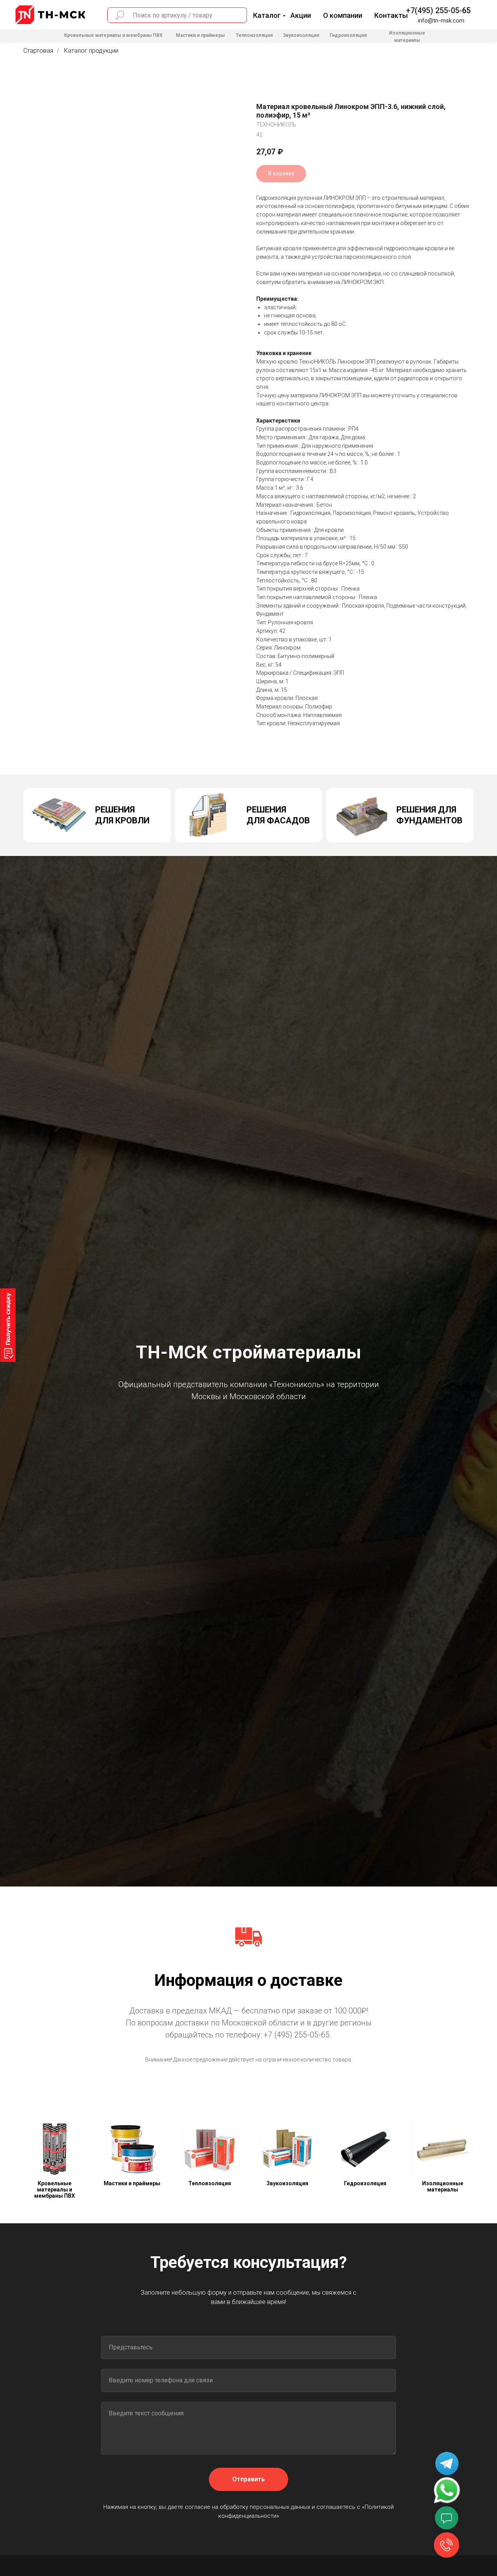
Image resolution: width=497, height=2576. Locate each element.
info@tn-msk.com (441, 21)
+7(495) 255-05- (434, 10)
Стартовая (38, 51)
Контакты (391, 15)
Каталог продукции (91, 51)
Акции (301, 15)
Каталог (267, 15)
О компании (343, 15)
